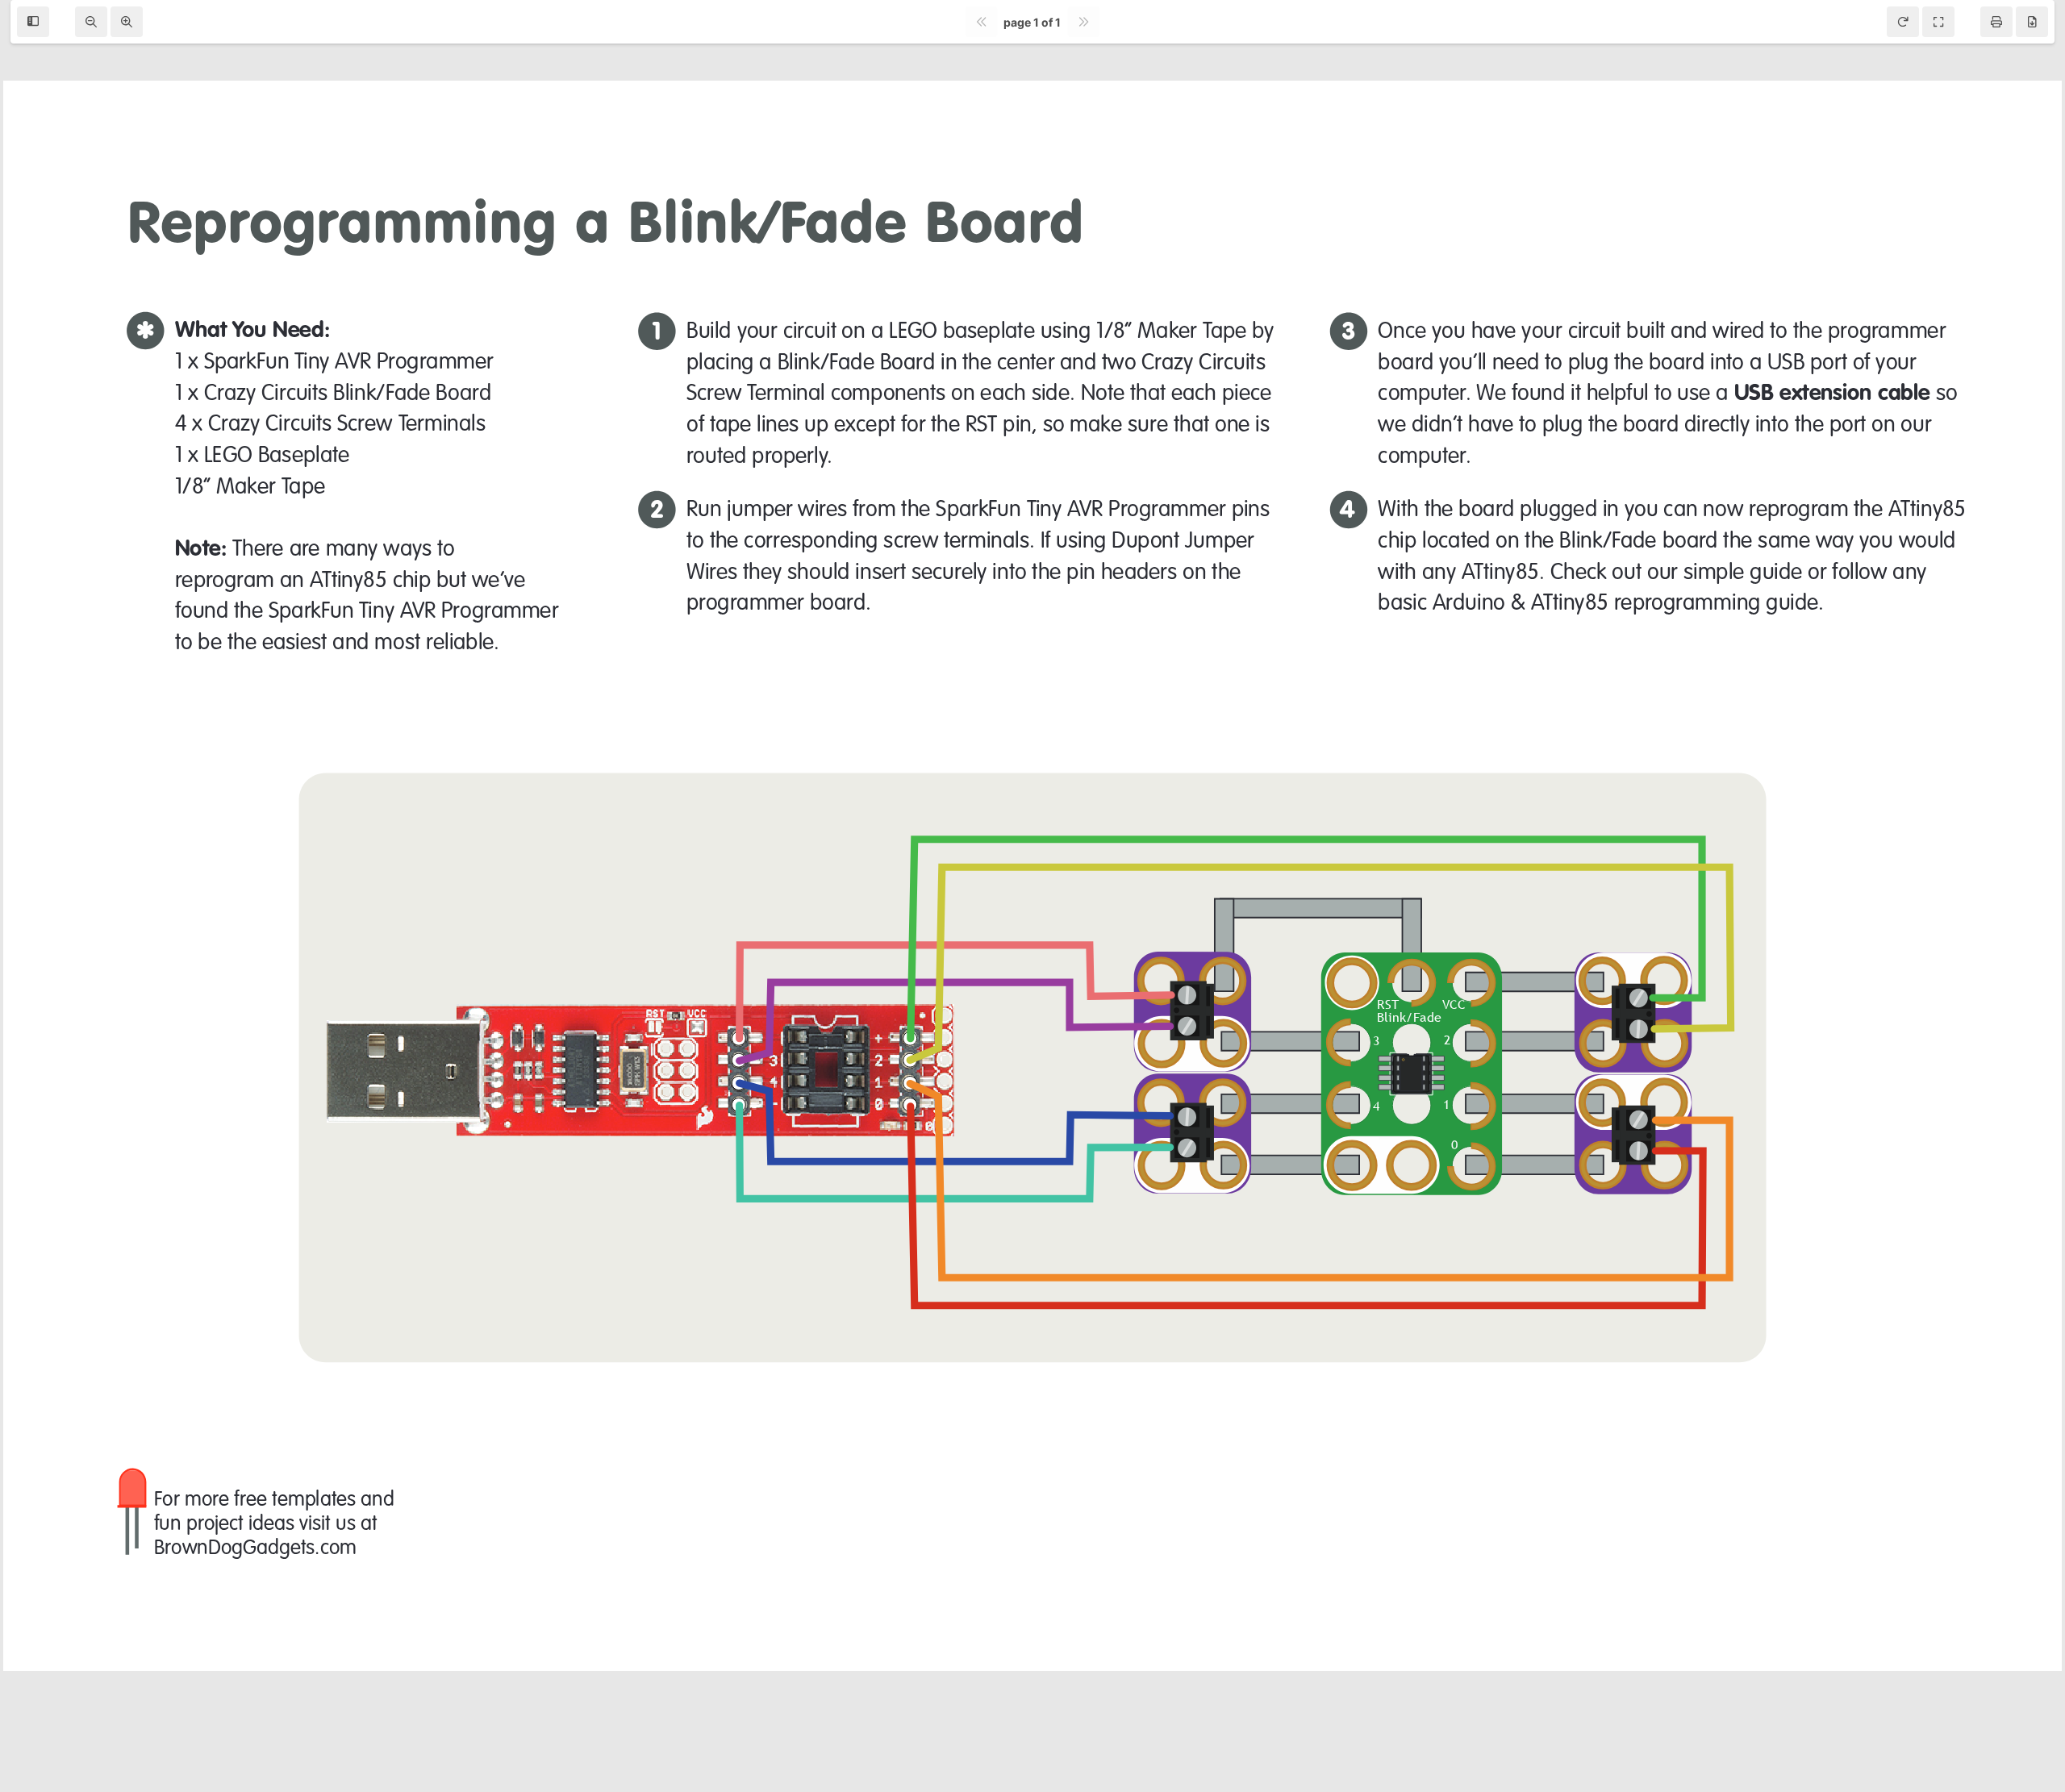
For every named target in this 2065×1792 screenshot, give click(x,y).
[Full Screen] (1938, 22)
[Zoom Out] (91, 22)
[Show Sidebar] (33, 22)
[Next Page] (1083, 22)
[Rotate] (1903, 22)
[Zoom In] (127, 22)
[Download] (2032, 22)
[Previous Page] (981, 22)
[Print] (1996, 22)
